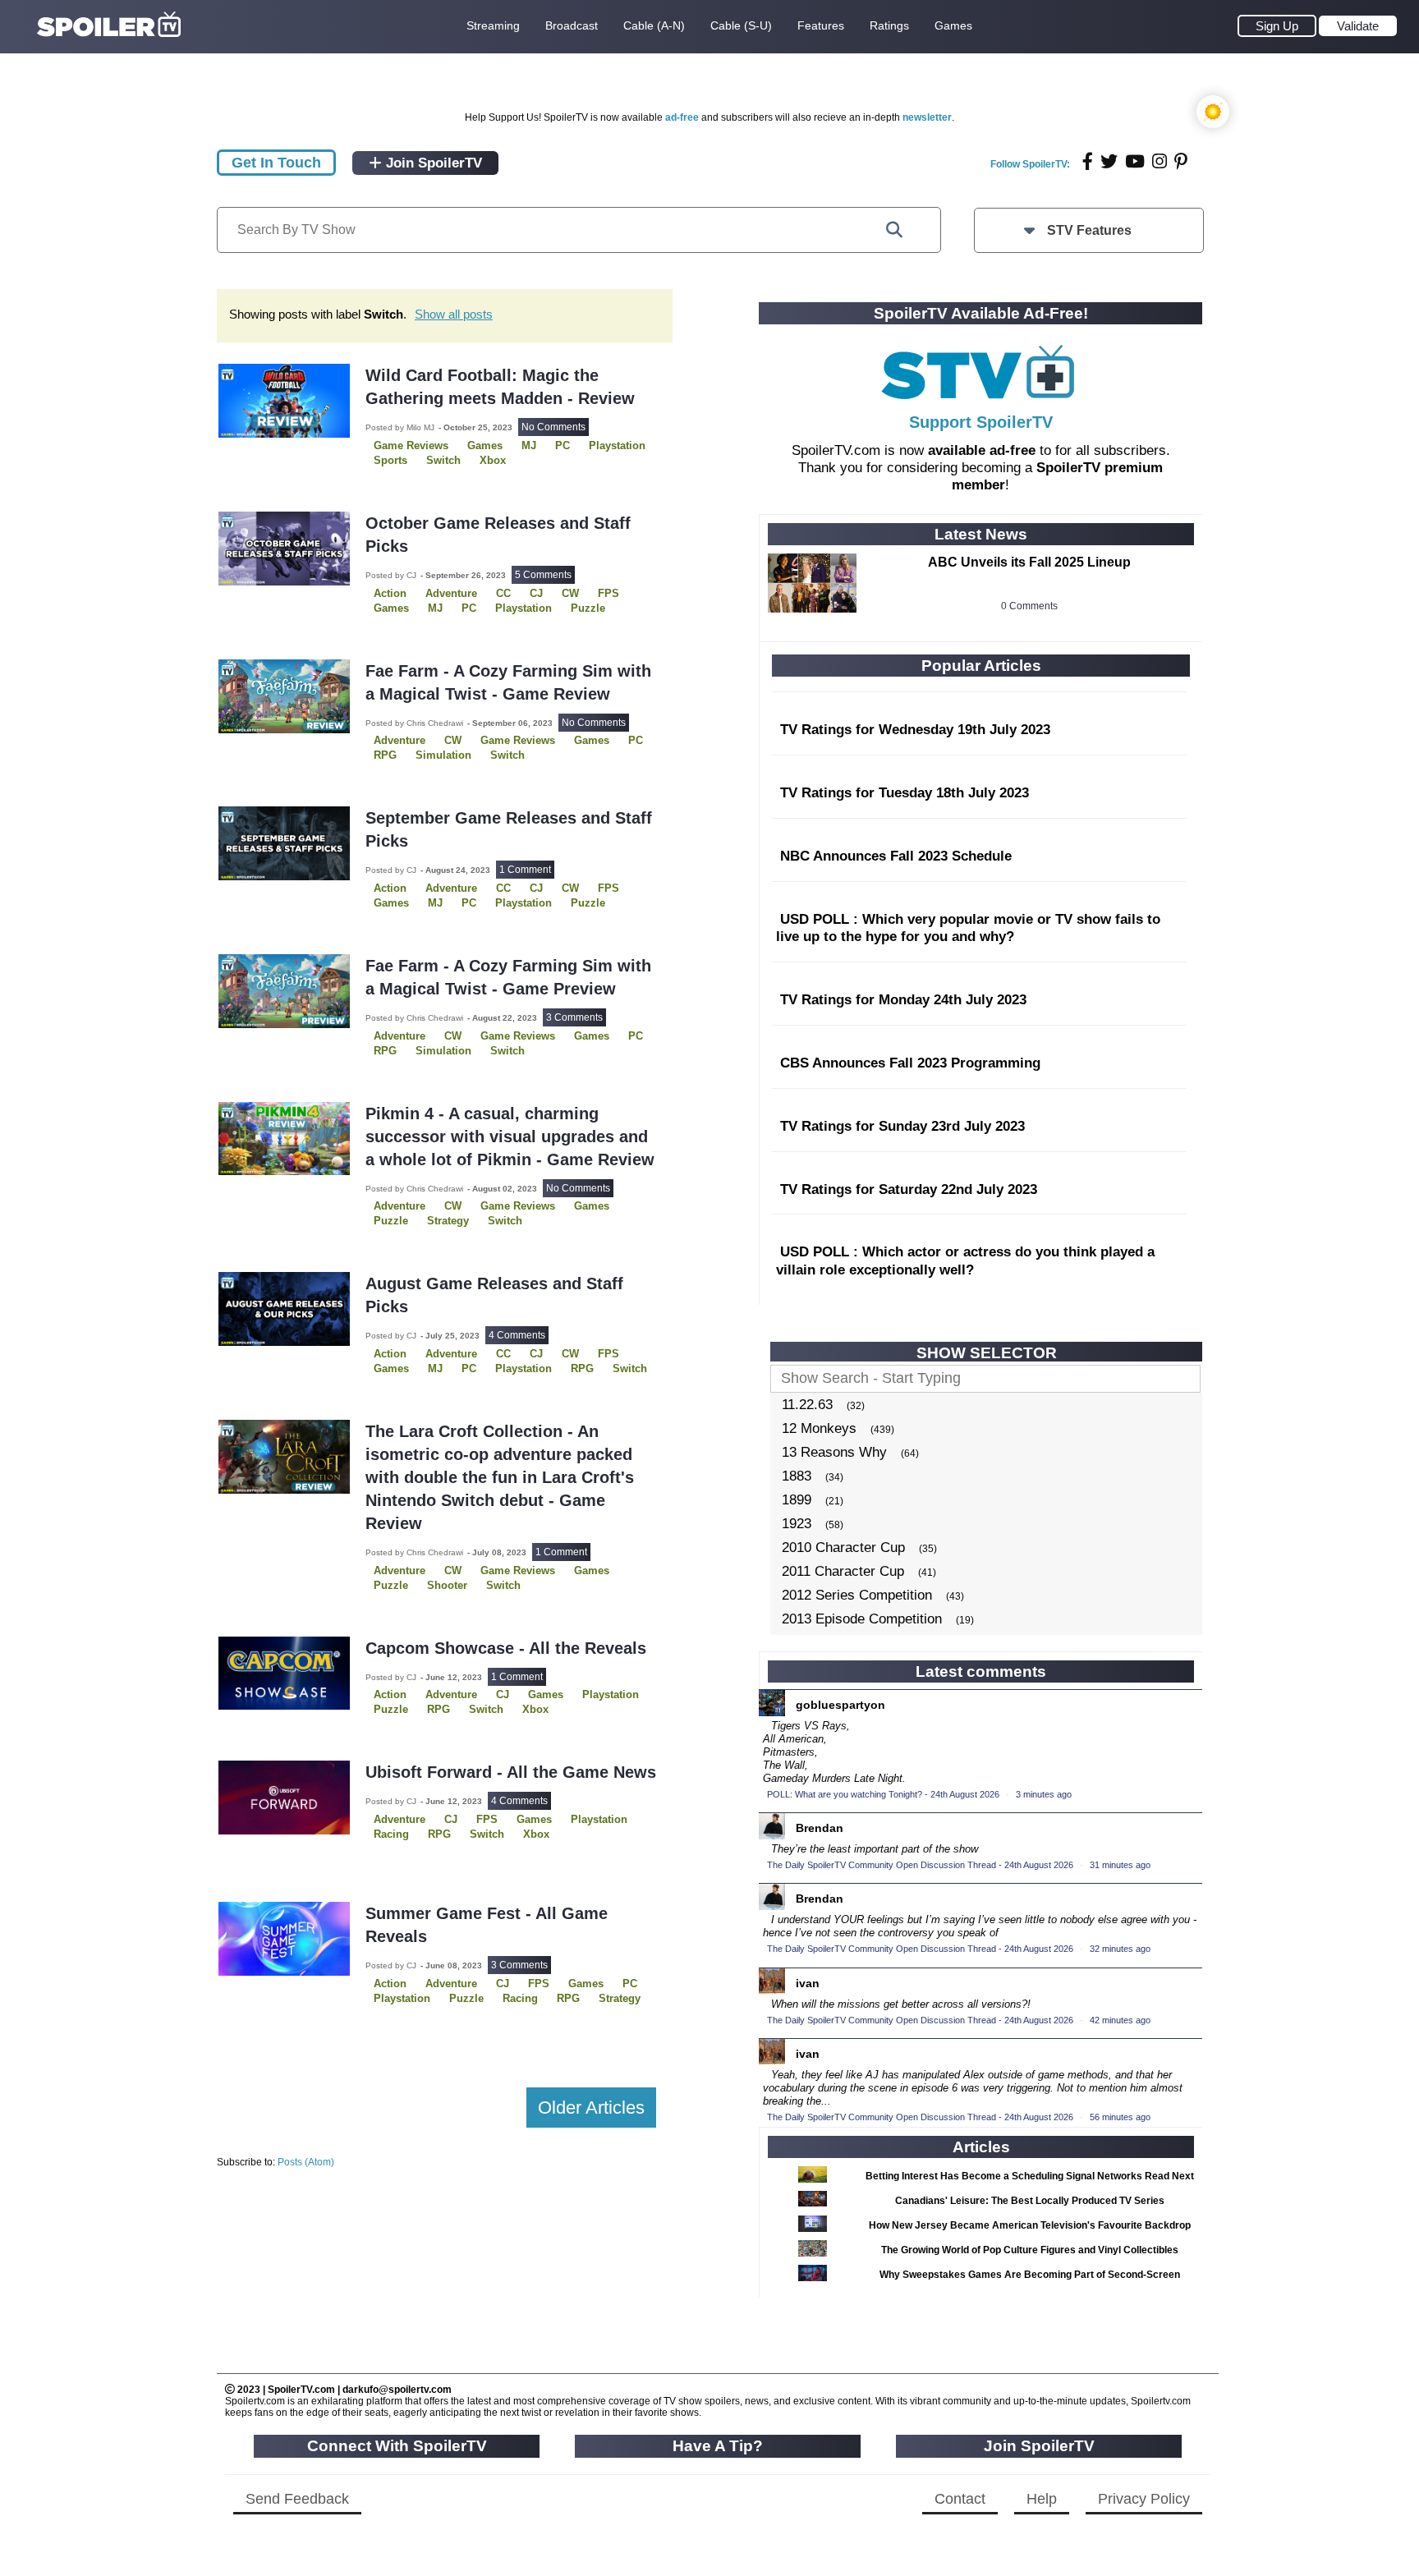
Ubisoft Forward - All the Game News (511, 1772)
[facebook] (1088, 161)
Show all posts (454, 314)
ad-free (682, 117)
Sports (390, 460)
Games (953, 25)
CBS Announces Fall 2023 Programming (910, 1063)
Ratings (889, 25)
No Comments (553, 427)
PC (563, 445)
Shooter (447, 1585)
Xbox (493, 460)
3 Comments (574, 1017)
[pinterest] (1181, 161)
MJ (529, 445)
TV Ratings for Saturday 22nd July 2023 (909, 1189)
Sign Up (1277, 26)
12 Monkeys (819, 1428)
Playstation (617, 445)
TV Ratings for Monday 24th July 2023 (903, 1000)
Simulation (443, 755)
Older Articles (591, 2108)
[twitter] (1109, 161)
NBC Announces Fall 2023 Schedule (896, 856)
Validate (1358, 26)
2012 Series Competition (857, 1595)
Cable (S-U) (741, 25)
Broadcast (572, 25)
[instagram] (1160, 161)
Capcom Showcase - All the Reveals (506, 1648)
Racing (391, 1834)
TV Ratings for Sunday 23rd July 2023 (902, 1126)
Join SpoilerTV (432, 163)
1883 (797, 1476)
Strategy (448, 1221)
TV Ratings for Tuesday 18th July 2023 (905, 793)
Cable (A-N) (654, 25)
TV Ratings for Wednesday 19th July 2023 (915, 730)
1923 (797, 1524)
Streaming (493, 25)
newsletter (927, 117)
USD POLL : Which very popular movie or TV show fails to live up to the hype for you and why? (968, 928)
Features (821, 25)
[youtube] (1135, 161)
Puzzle (588, 608)
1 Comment (525, 870)
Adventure (451, 593)
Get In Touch (276, 163)
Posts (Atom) (306, 2162)
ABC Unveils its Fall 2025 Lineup (1029, 562)
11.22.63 (807, 1405)
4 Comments (517, 1335)
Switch (443, 460)
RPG (385, 755)
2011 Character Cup (843, 1571)
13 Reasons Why (834, 1452)
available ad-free (982, 450)
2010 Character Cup (843, 1547)
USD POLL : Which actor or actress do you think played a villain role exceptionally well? (965, 1261)
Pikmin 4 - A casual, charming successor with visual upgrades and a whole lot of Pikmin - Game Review (510, 1136)
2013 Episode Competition (862, 1619)
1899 (797, 1500)
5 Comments (543, 575)
